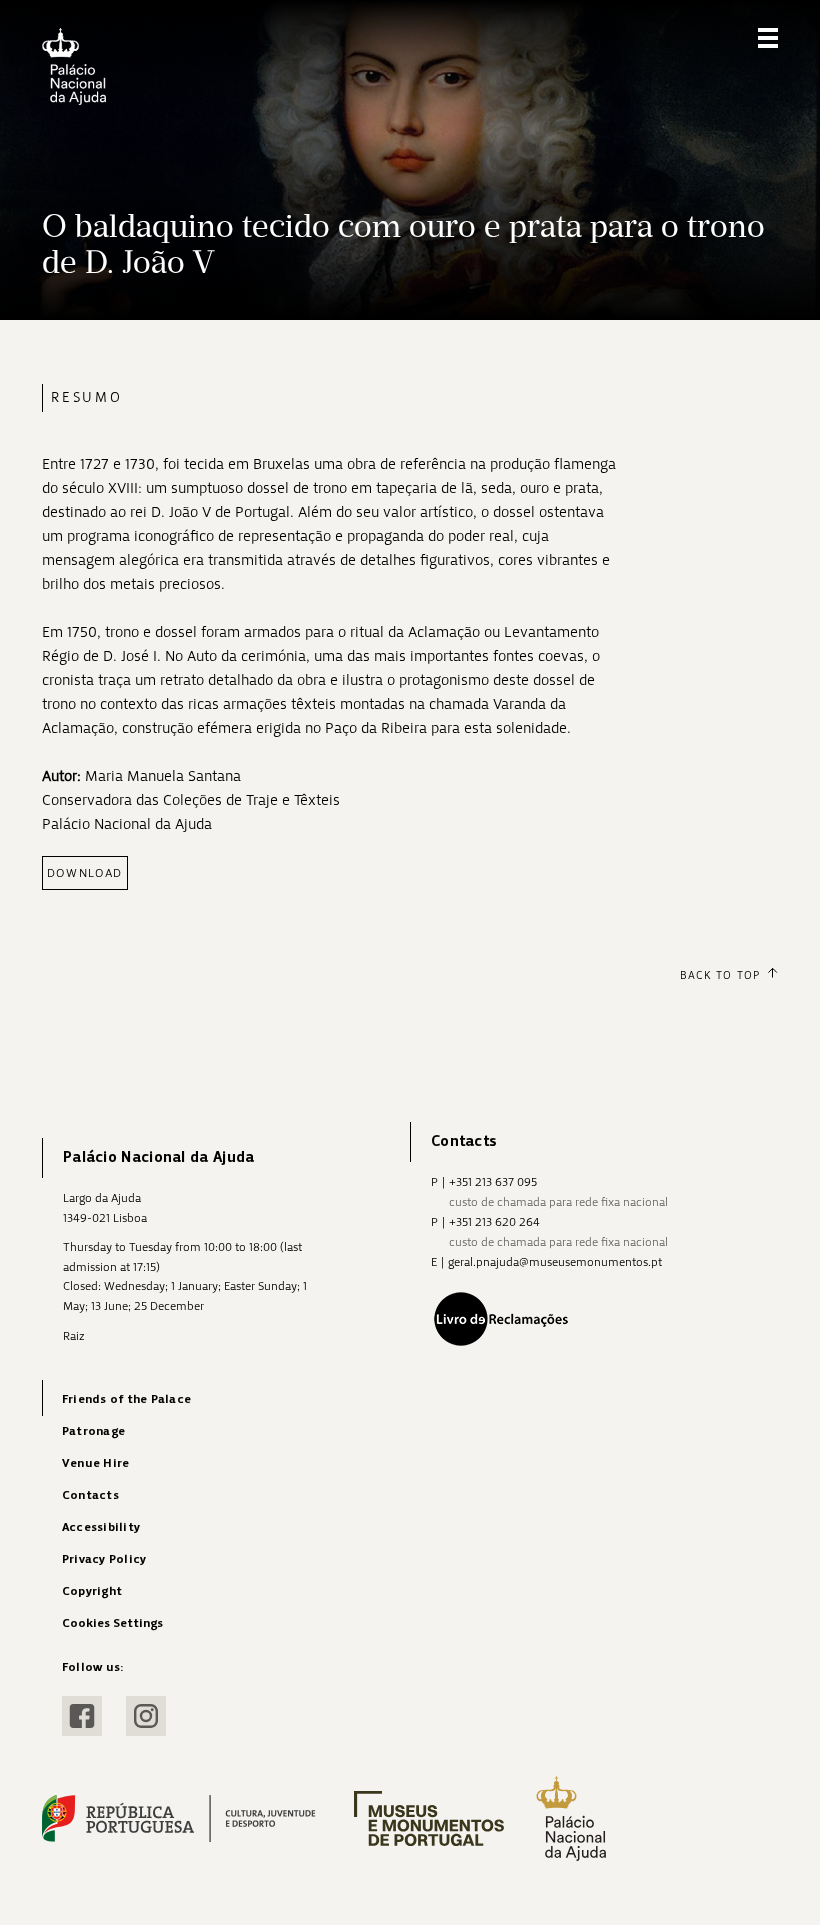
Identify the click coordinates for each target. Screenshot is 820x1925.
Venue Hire (95, 1463)
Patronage (93, 1431)
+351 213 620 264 (494, 1222)
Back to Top (720, 975)
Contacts (90, 1495)
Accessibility (101, 1527)
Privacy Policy (104, 1559)
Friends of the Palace (126, 1399)
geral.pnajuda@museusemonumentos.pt (555, 1262)
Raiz (74, 1336)
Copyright (92, 1591)
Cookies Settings (112, 1623)
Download (85, 873)
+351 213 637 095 (493, 1182)
